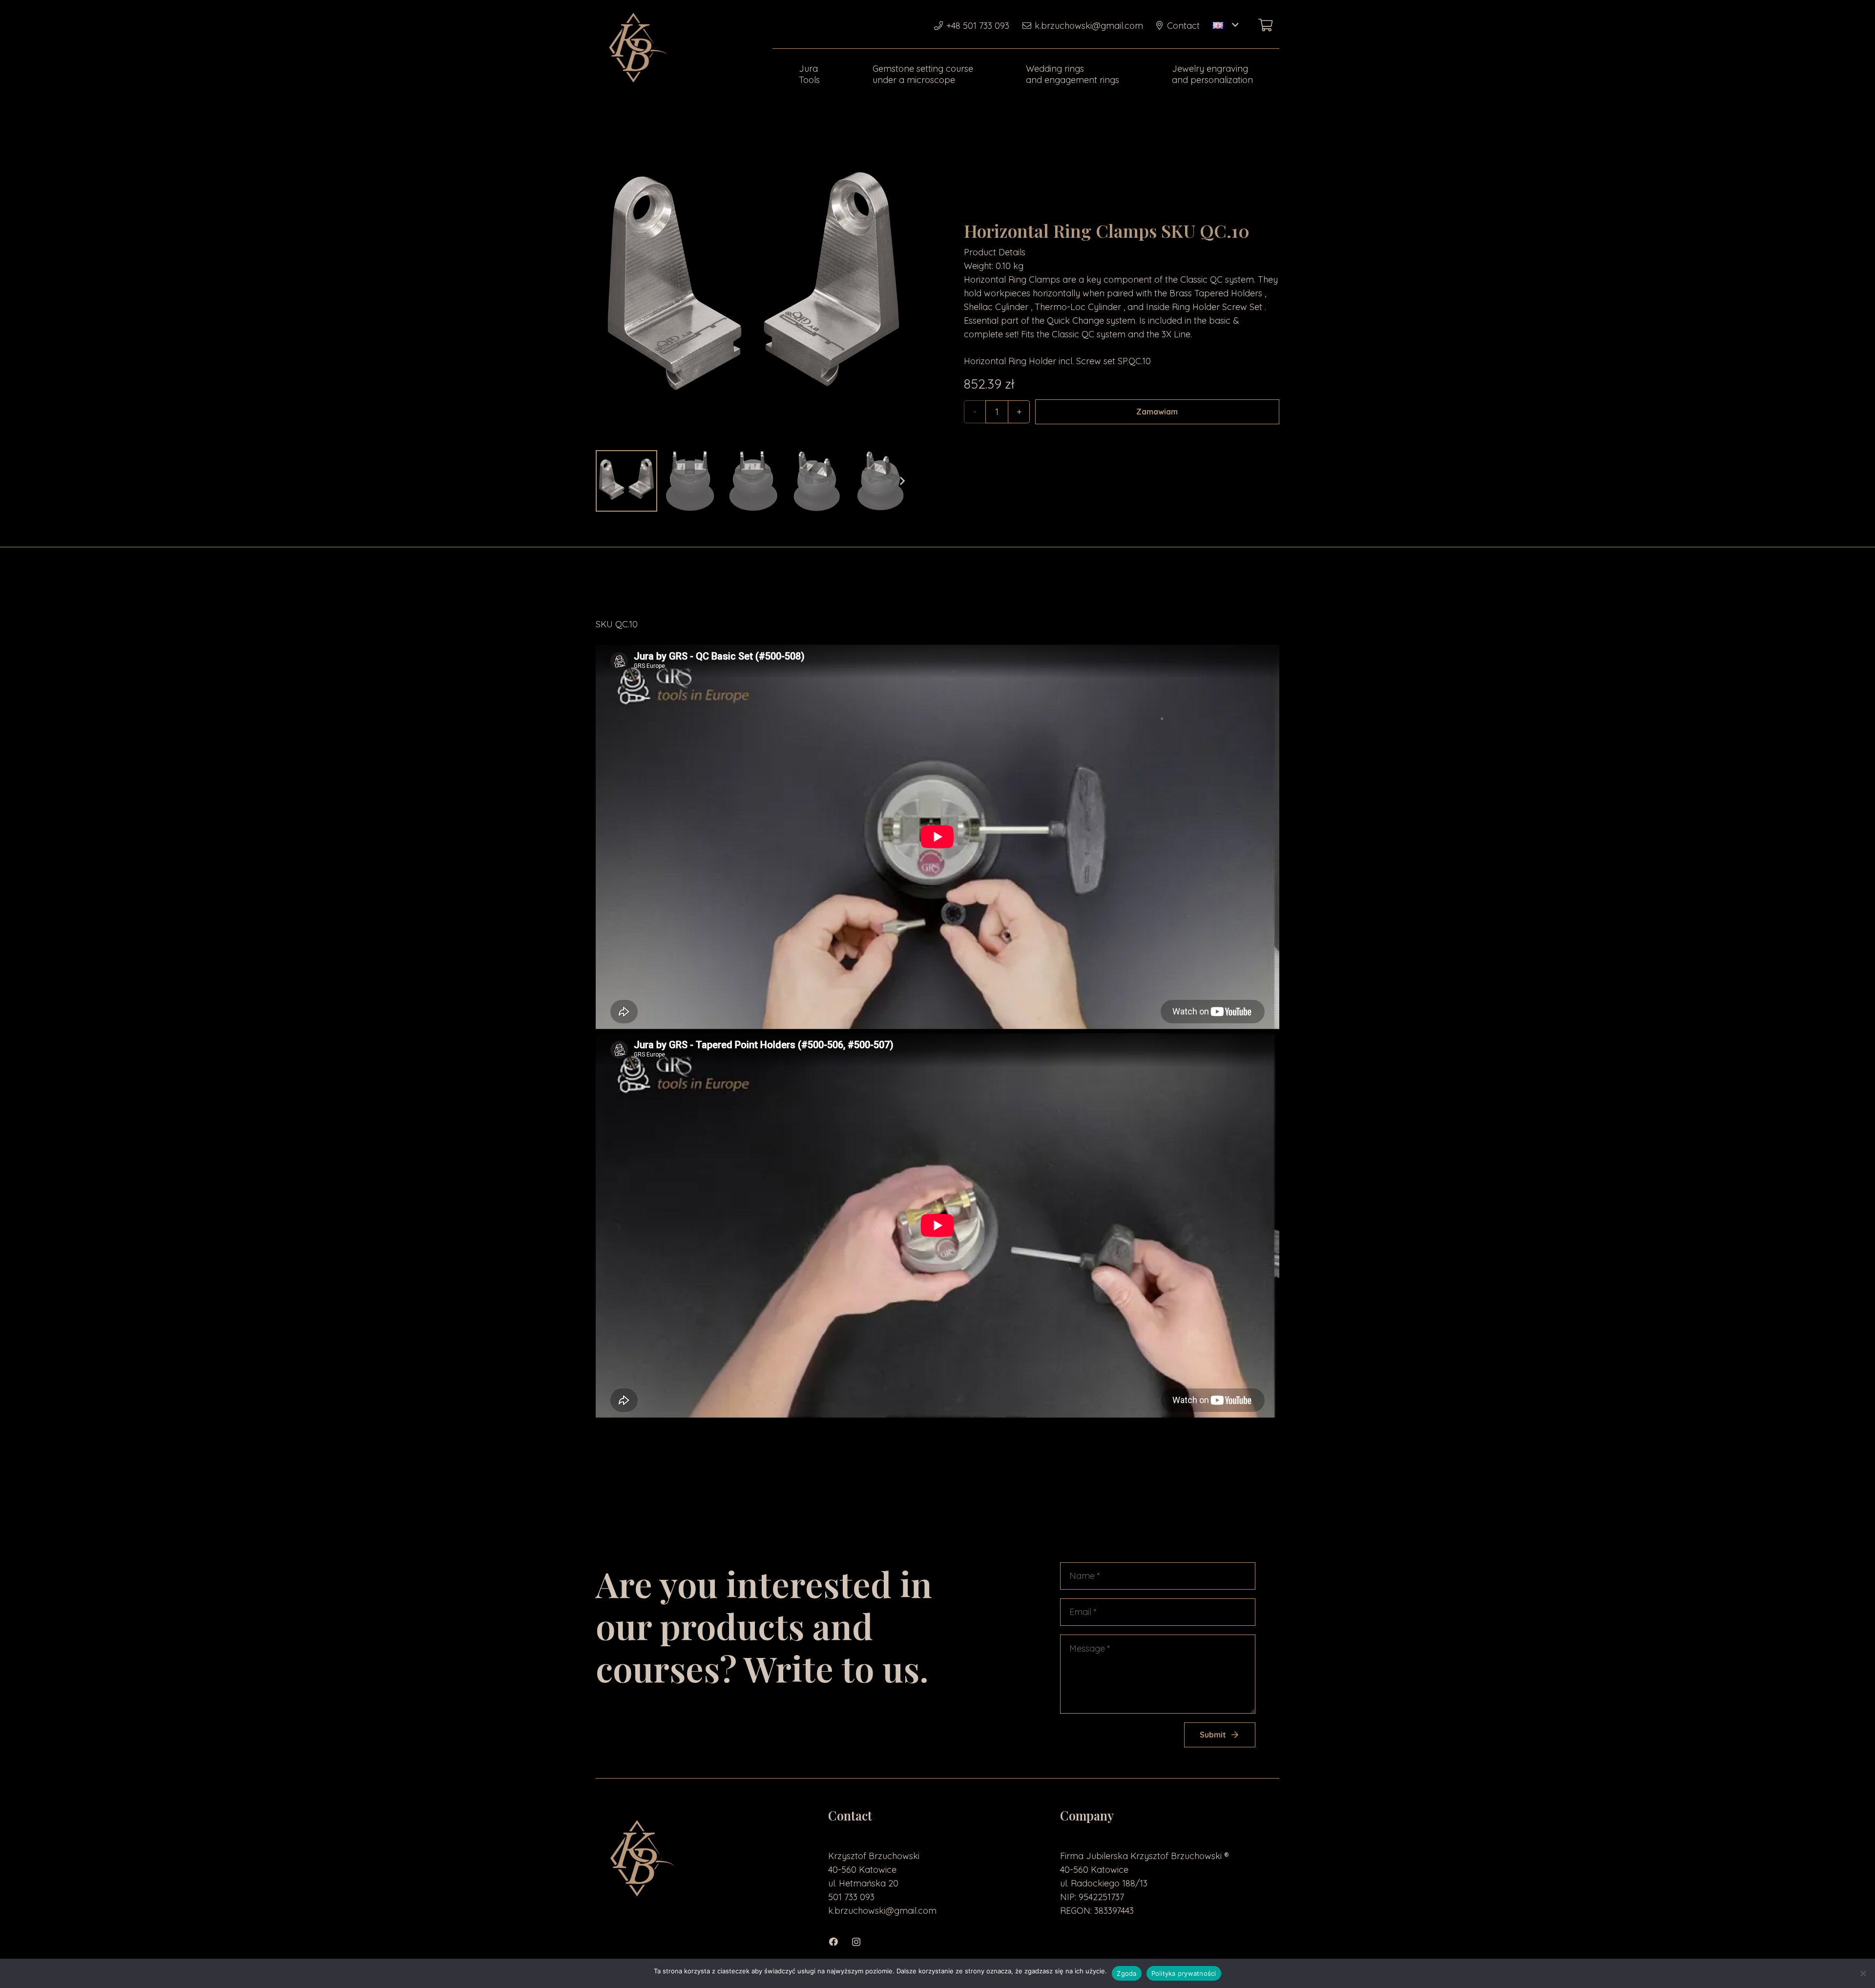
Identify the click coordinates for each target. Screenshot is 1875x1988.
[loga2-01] (636, 49)
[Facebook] (839, 1942)
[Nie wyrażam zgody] (1863, 1973)
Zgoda (1126, 1973)
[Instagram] (861, 1942)
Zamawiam (1157, 412)
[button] (1226, 25)
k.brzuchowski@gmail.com (882, 1911)
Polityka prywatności (1184, 1973)
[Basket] (1265, 25)
